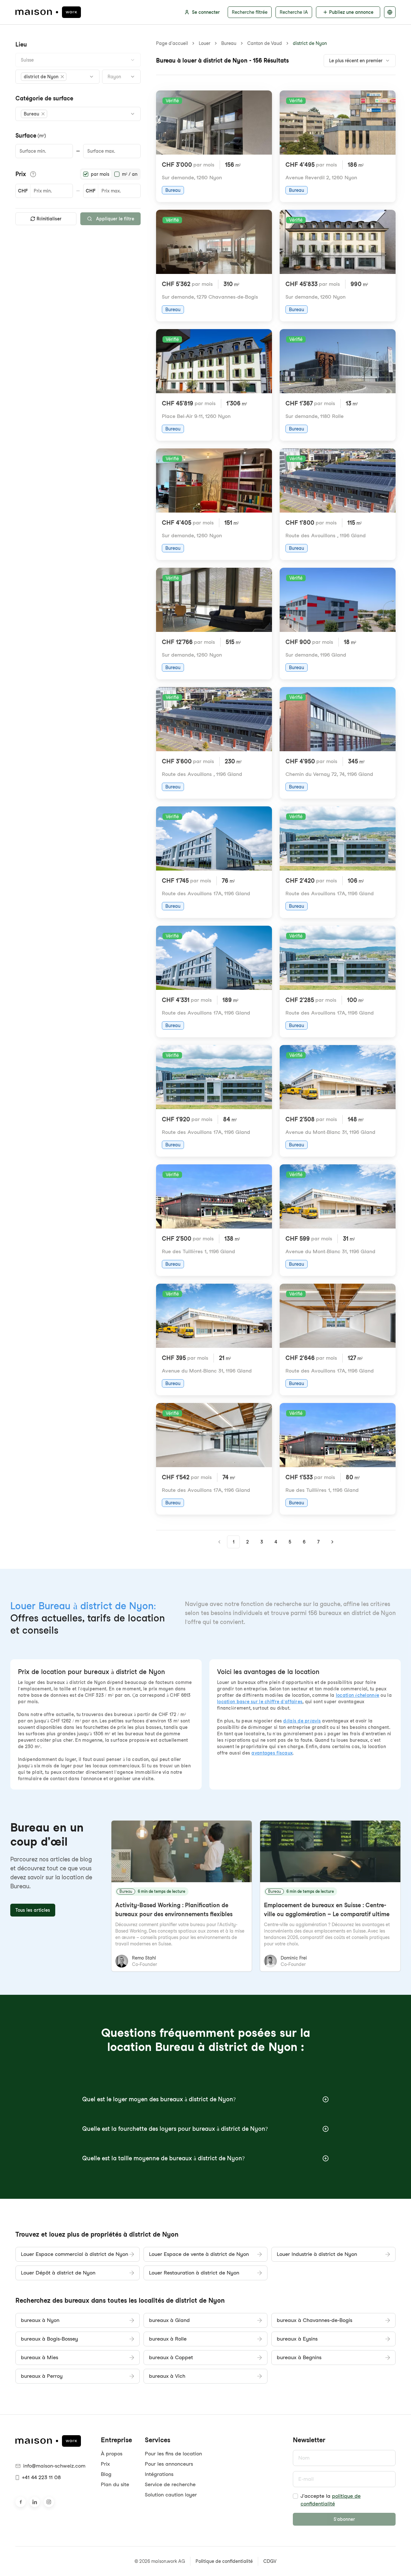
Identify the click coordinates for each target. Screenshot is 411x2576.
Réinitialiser (49, 219)
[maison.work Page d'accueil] (48, 12)
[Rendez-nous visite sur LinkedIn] (35, 2502)
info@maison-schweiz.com (54, 2466)
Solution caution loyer (171, 2495)
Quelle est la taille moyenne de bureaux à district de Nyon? (163, 2158)
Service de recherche (170, 2484)
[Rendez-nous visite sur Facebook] (21, 2502)
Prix (105, 2464)
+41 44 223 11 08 (41, 2477)
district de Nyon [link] (310, 43)
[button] (44, 77)
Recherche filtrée (250, 12)
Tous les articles (33, 1910)
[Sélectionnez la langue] (390, 12)
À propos (112, 2454)
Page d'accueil (172, 43)
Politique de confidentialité (224, 2561)
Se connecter (206, 12)
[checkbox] (295, 2496)
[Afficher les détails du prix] (33, 174)
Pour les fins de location (173, 2454)
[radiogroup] (110, 174)
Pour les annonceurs (169, 2464)
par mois (100, 174)
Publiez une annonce (351, 12)
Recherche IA (294, 12)
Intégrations (159, 2474)
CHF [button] (23, 191)
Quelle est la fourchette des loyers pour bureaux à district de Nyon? (175, 2129)
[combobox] (78, 60)
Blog (106, 2474)
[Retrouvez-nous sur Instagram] (49, 2502)
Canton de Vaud (265, 43)
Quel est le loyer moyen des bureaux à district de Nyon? (159, 2099)
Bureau (229, 43)
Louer (205, 43)
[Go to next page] (332, 1542)
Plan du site (115, 2484)
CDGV (270, 2561)
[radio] (86, 174)
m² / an (130, 174)
